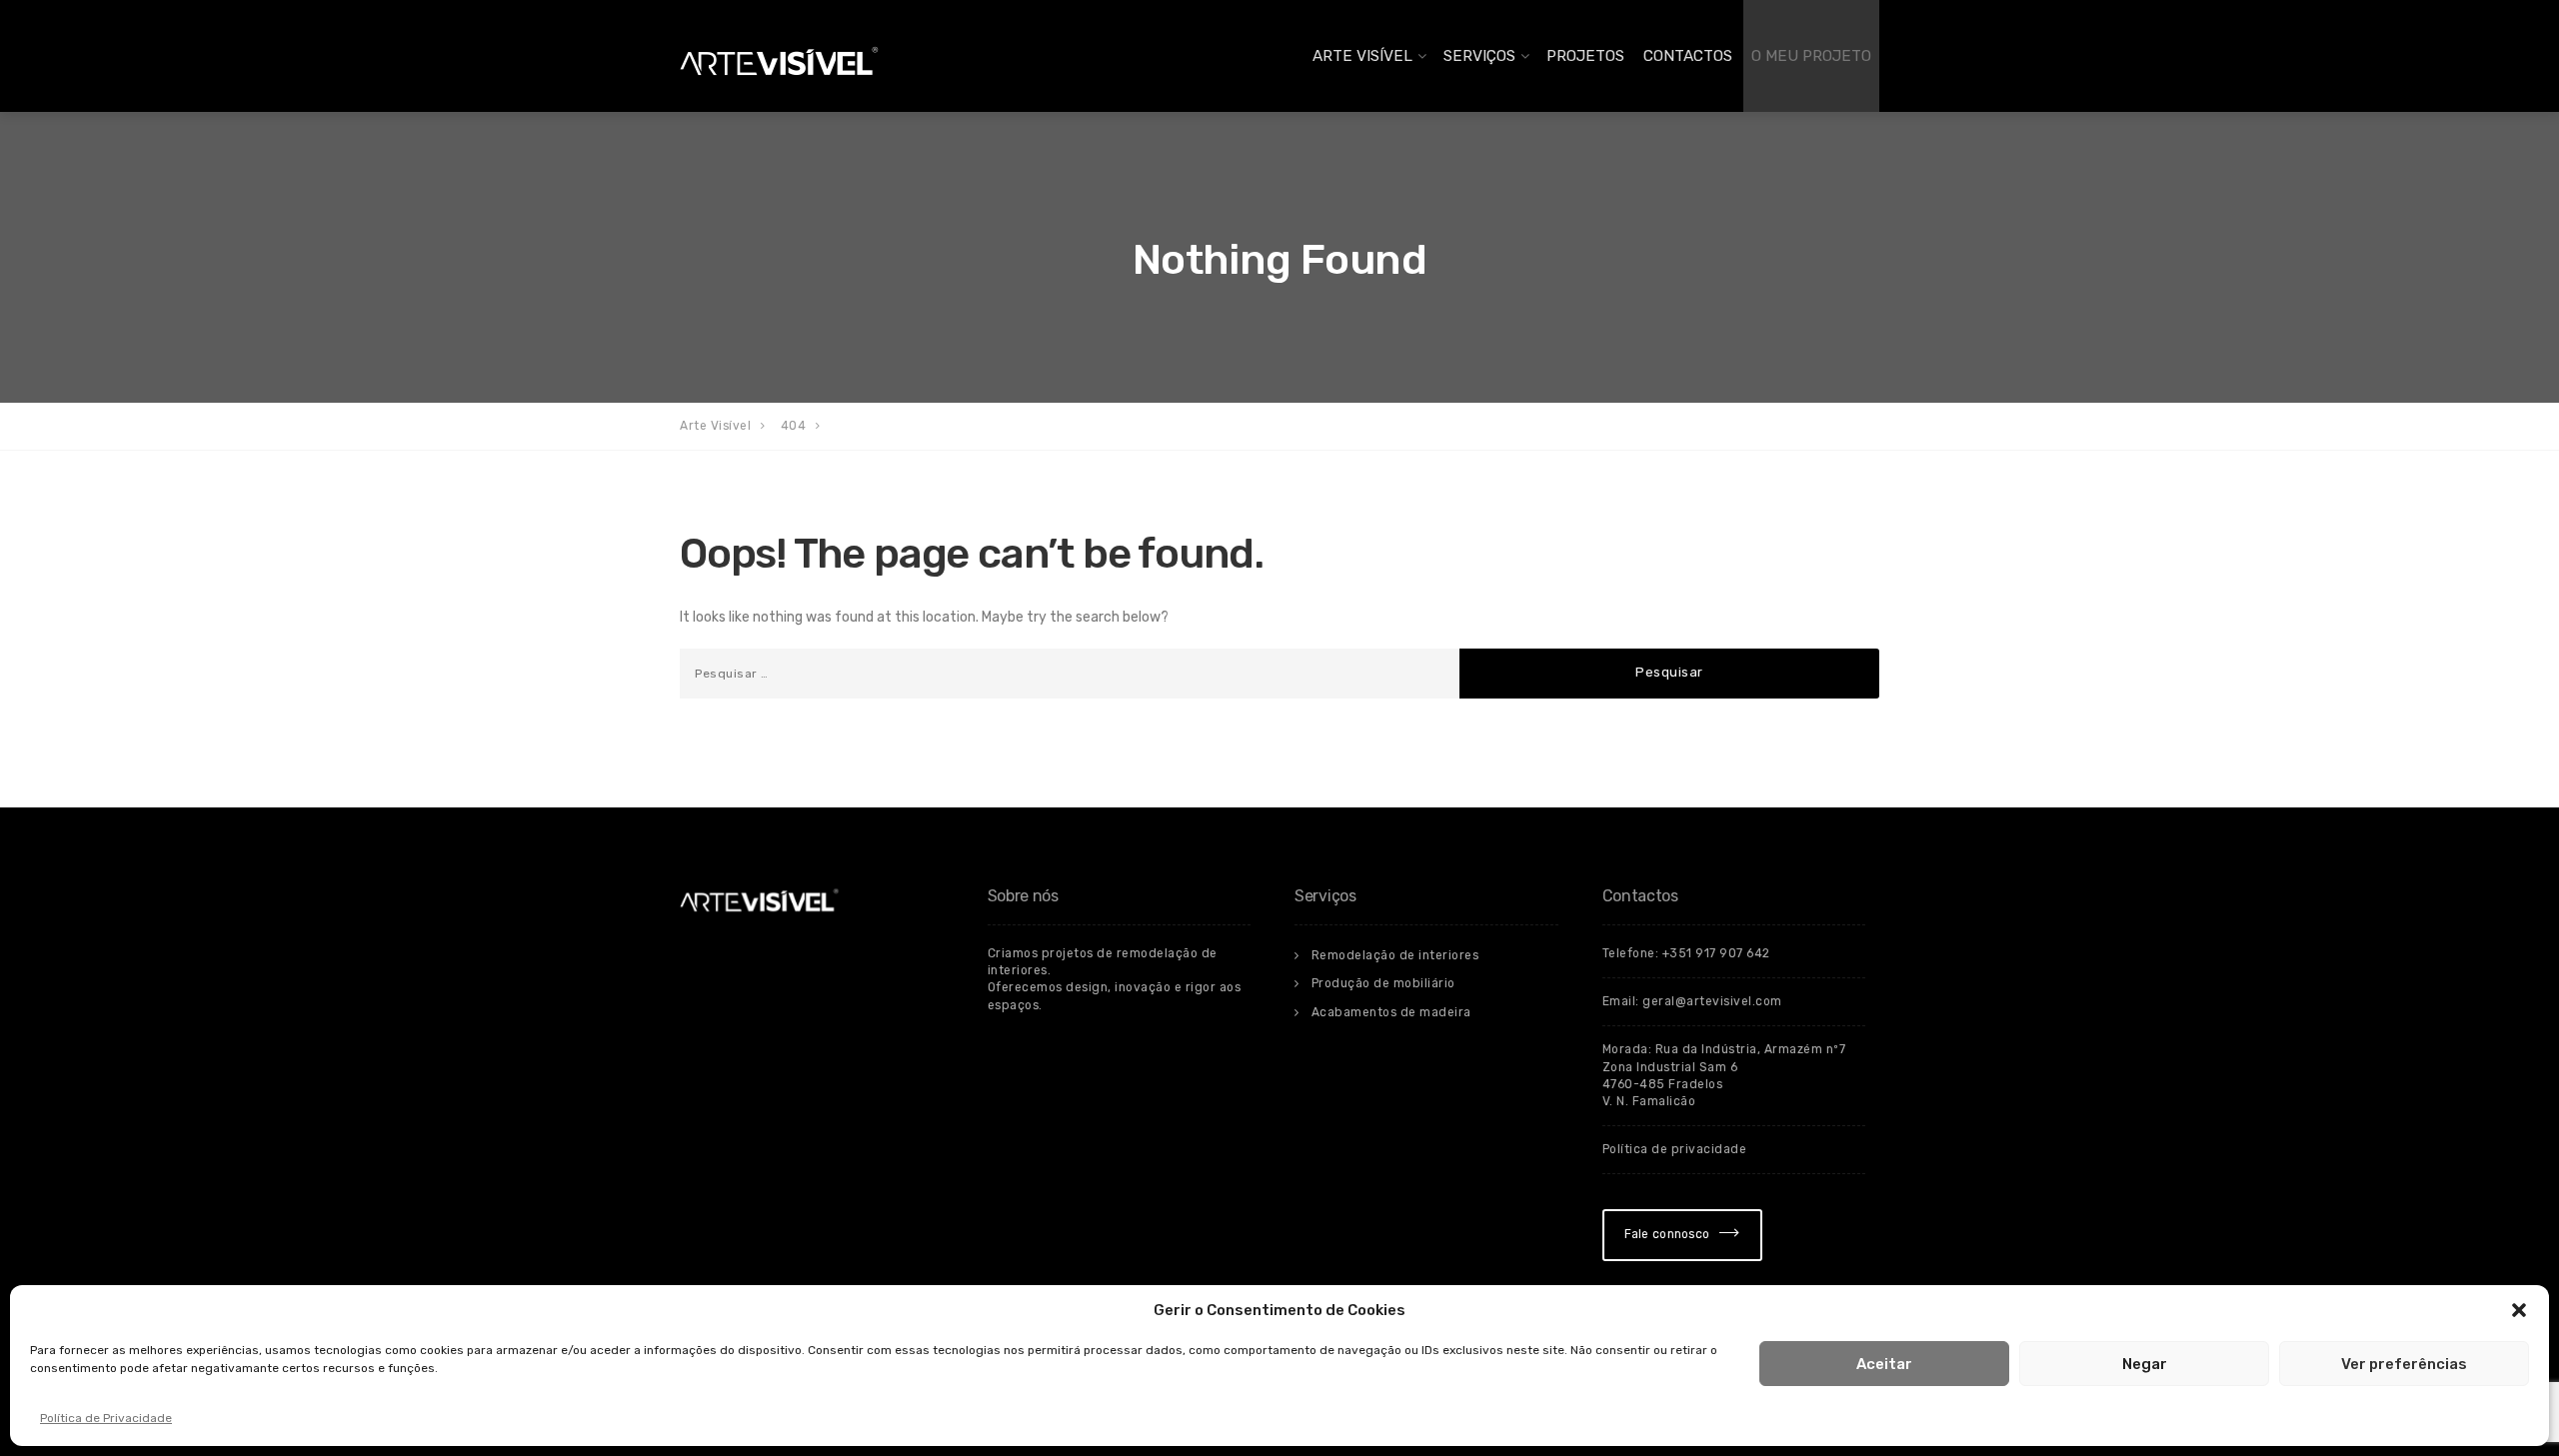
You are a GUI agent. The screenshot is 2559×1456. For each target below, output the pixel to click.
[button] (2519, 1310)
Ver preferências (2404, 1364)
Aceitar (1884, 1364)
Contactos (1688, 56)
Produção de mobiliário (1383, 983)
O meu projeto (1811, 56)
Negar (2145, 1364)
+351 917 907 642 (1716, 953)
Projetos (1585, 56)
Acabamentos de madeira (1391, 1012)
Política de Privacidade (106, 1418)
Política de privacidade (1675, 1149)
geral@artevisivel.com (1712, 1001)
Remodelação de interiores (1395, 955)
